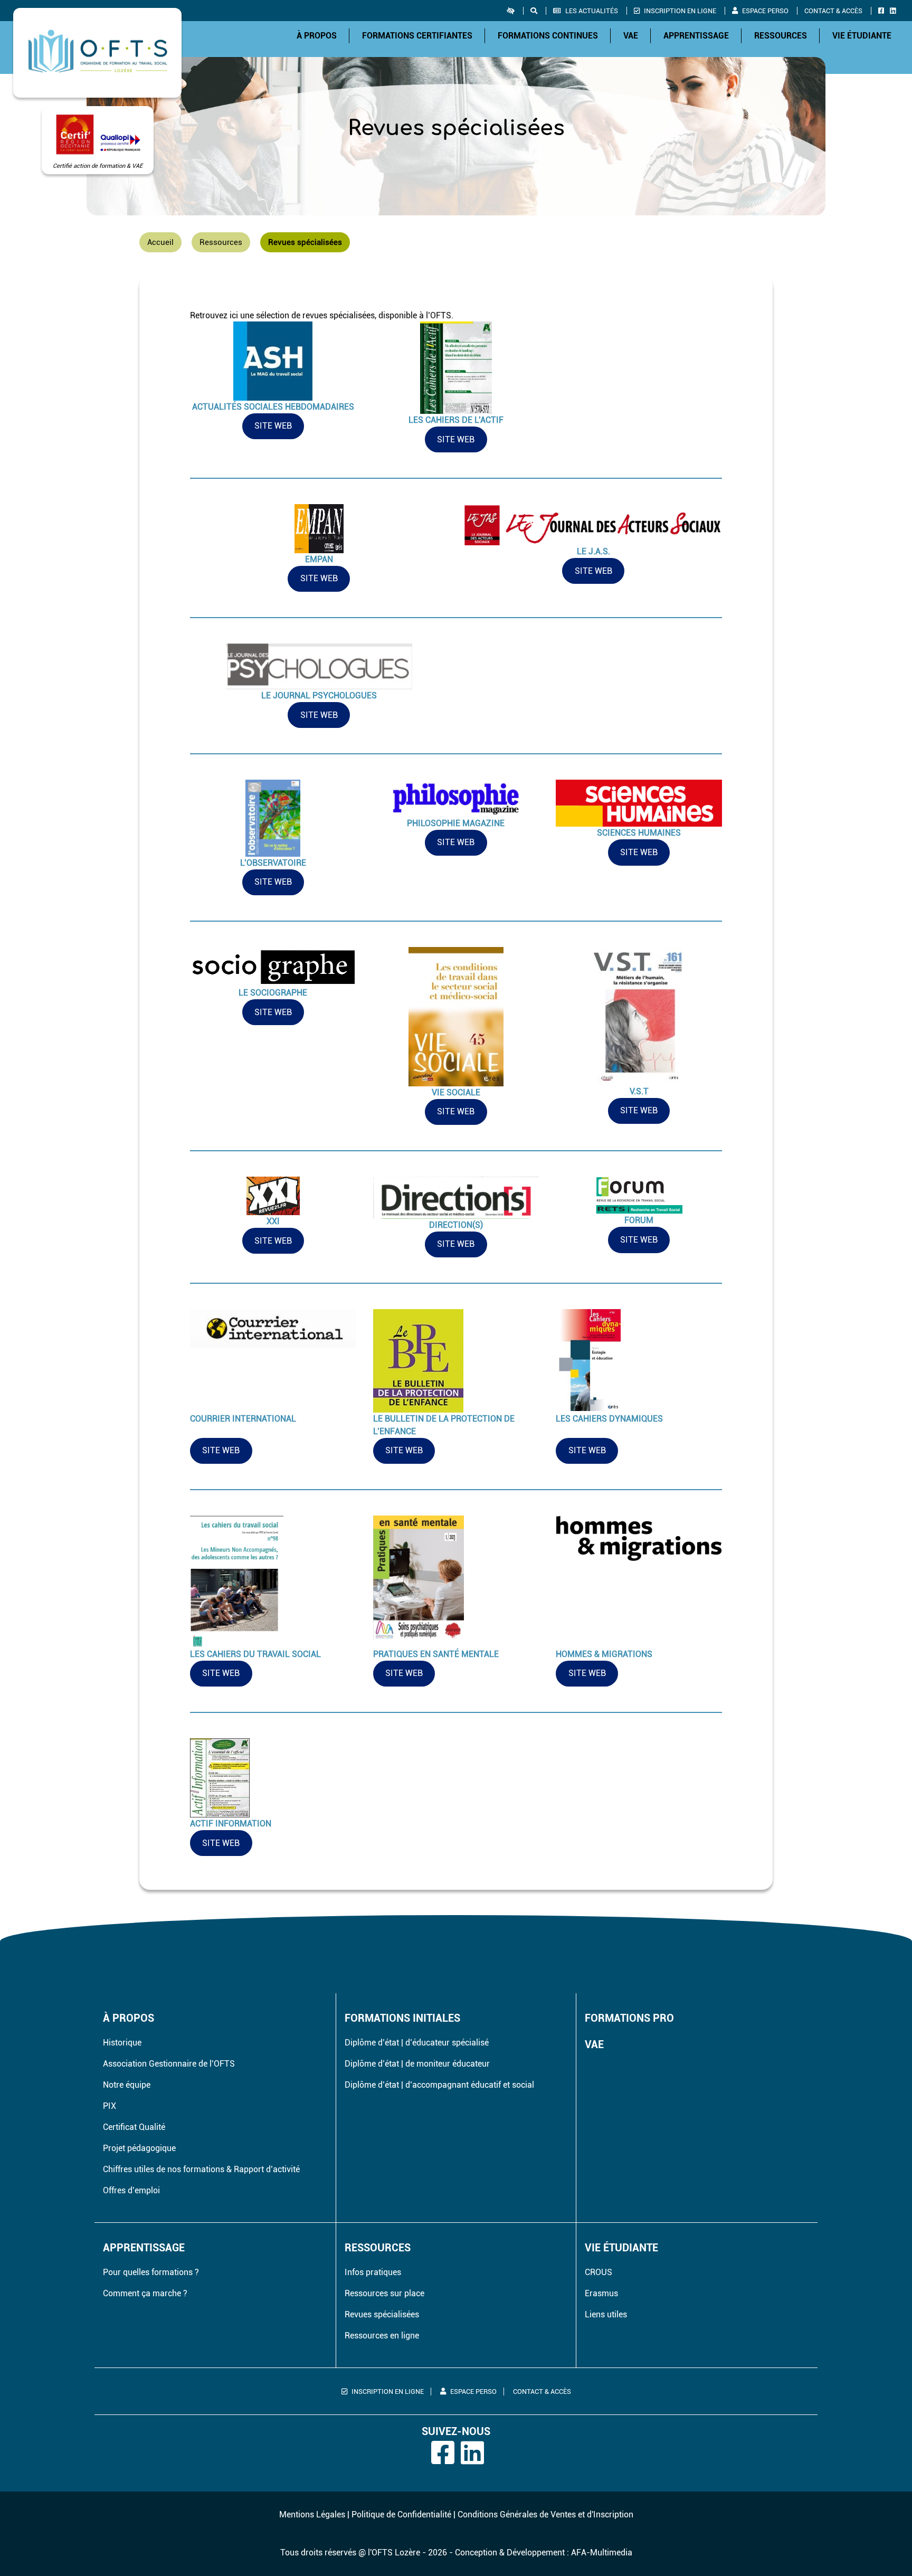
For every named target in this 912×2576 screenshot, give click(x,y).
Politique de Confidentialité (401, 2515)
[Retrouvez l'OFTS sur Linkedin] (895, 11)
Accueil (160, 242)
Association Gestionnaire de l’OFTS (169, 2064)
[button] (515, 11)
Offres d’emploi (131, 2190)
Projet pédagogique (139, 2148)
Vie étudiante (862, 36)
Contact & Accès (833, 11)
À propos (317, 36)
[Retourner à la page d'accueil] (97, 53)
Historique (122, 2043)
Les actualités (592, 11)
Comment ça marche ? (145, 2293)
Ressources (781, 36)
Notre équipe (127, 2085)
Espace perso (765, 11)
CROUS (598, 2272)
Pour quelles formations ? (151, 2272)
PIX (110, 2106)
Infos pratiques (373, 2272)
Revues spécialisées (382, 2314)
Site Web (273, 426)
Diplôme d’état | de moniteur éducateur (417, 2064)
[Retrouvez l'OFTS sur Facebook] (883, 11)
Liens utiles (606, 2314)
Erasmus (601, 2293)
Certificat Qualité (134, 2127)
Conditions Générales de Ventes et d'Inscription (545, 2515)
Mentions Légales (312, 2515)
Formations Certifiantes (417, 36)
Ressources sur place (384, 2293)
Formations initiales (402, 2018)
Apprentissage (696, 36)
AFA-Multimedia (602, 2553)
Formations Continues (548, 36)
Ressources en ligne (382, 2336)
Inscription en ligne (680, 11)
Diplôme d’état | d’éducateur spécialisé (417, 2043)
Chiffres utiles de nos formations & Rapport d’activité (201, 2169)
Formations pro (629, 2018)
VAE (631, 36)
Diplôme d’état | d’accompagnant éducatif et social (439, 2085)
